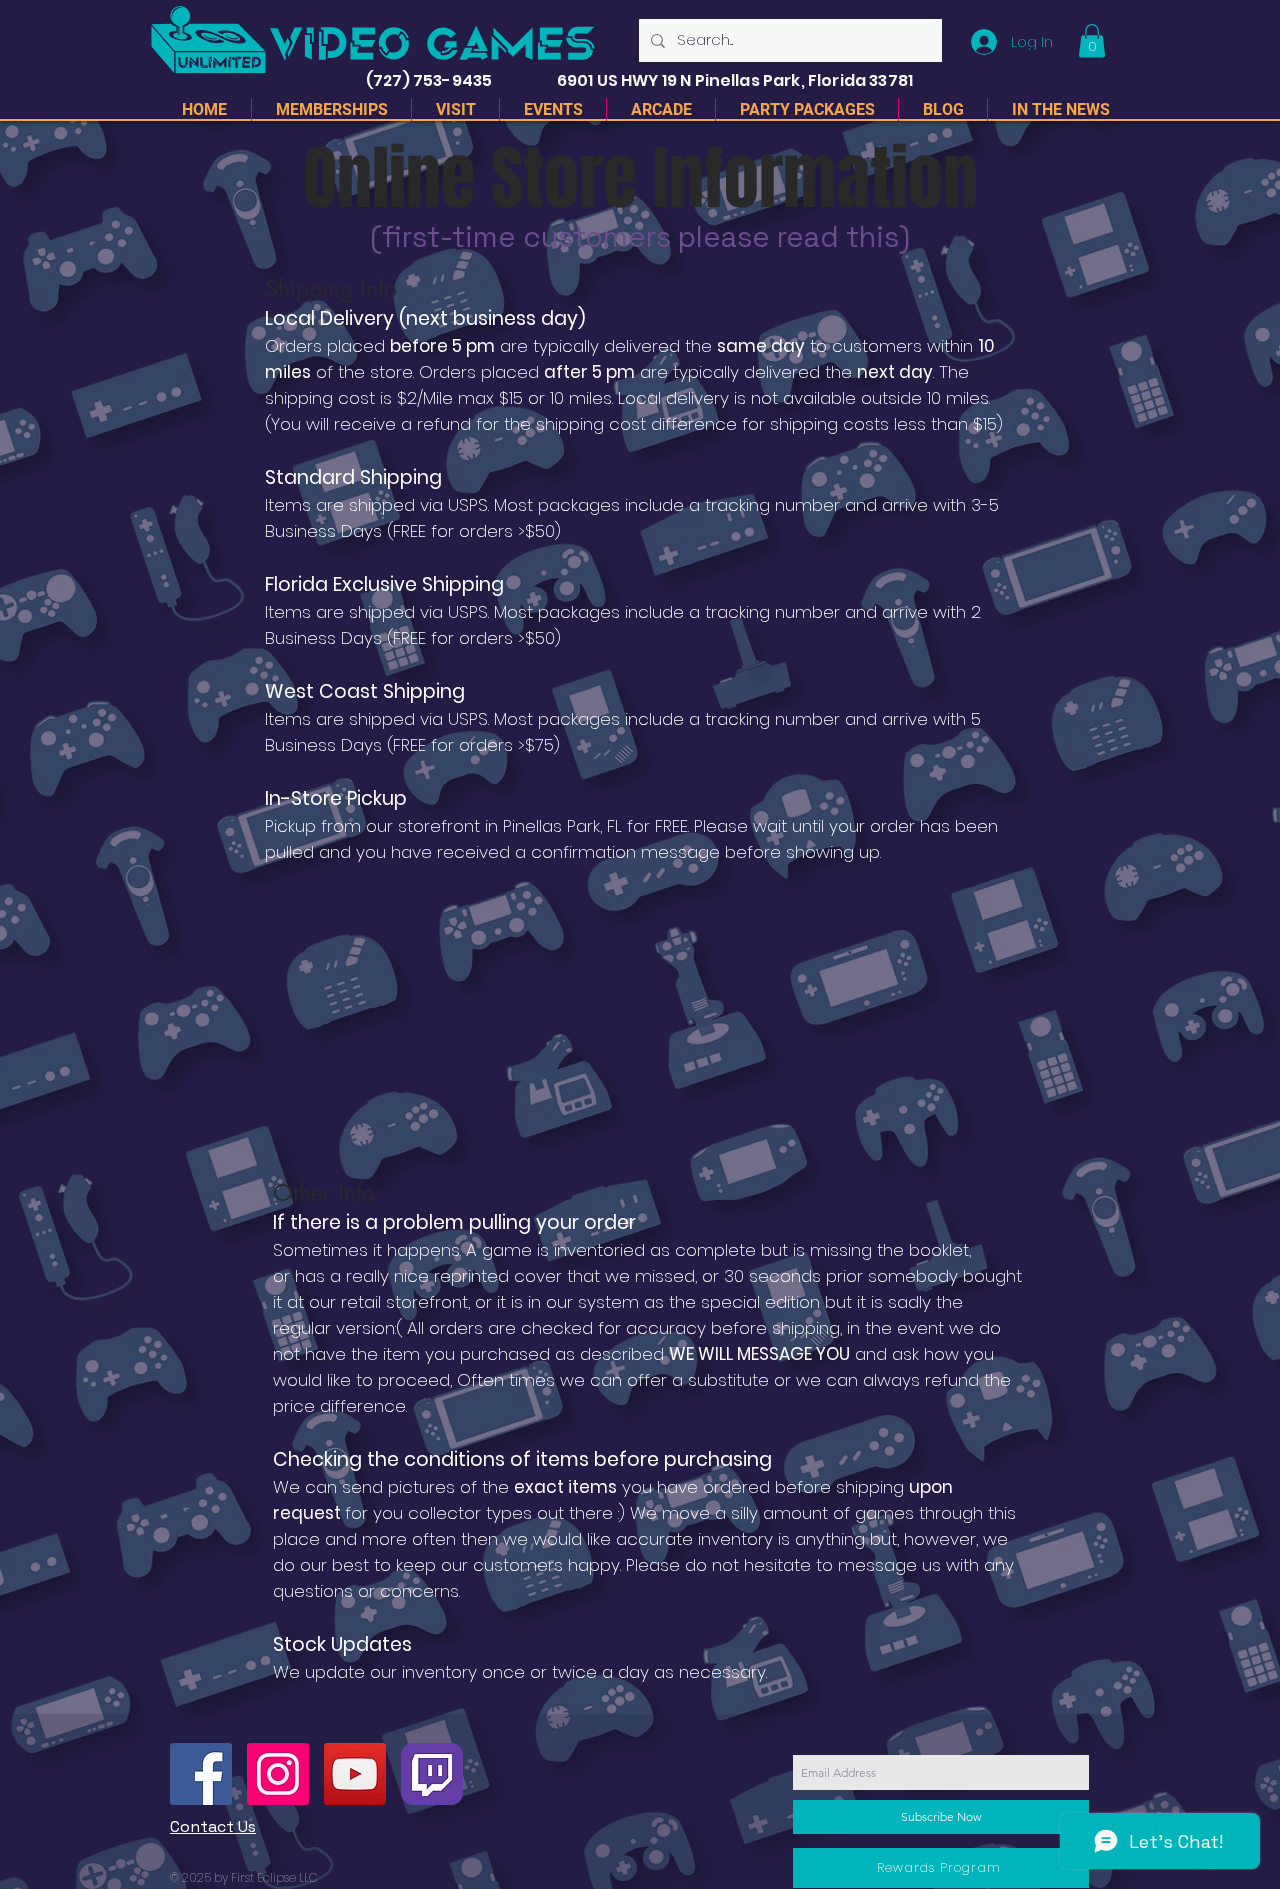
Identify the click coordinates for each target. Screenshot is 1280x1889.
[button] (1092, 40)
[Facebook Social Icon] (201, 1774)
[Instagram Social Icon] (278, 1774)
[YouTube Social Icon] (355, 1774)
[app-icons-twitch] (432, 1774)
